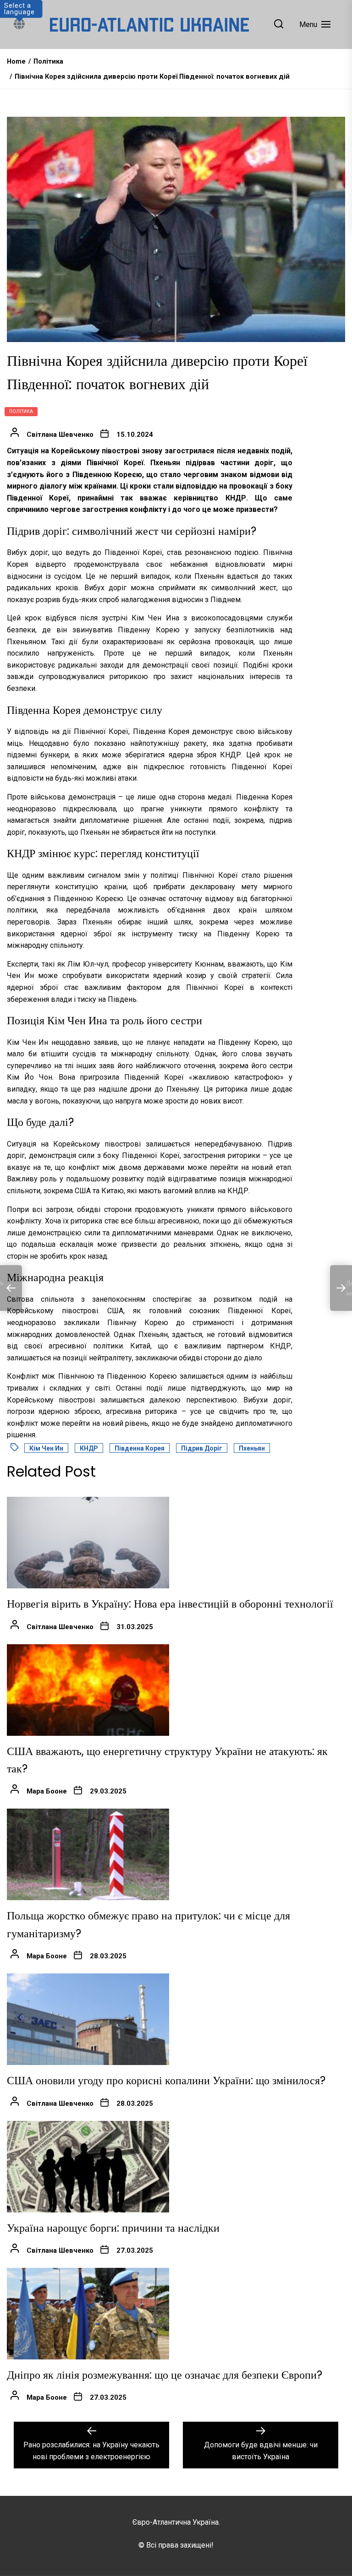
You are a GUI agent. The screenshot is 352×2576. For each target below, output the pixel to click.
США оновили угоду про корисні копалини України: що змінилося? (166, 2080)
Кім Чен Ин (46, 1448)
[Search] (279, 24)
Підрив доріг (202, 1448)
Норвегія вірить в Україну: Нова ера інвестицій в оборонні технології (170, 1604)
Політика (21, 411)
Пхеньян (252, 1448)
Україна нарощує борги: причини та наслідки (113, 2228)
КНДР (89, 1448)
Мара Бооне (47, 1791)
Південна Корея (140, 1448)
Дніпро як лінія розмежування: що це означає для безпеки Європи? (165, 2375)
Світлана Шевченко (60, 435)
